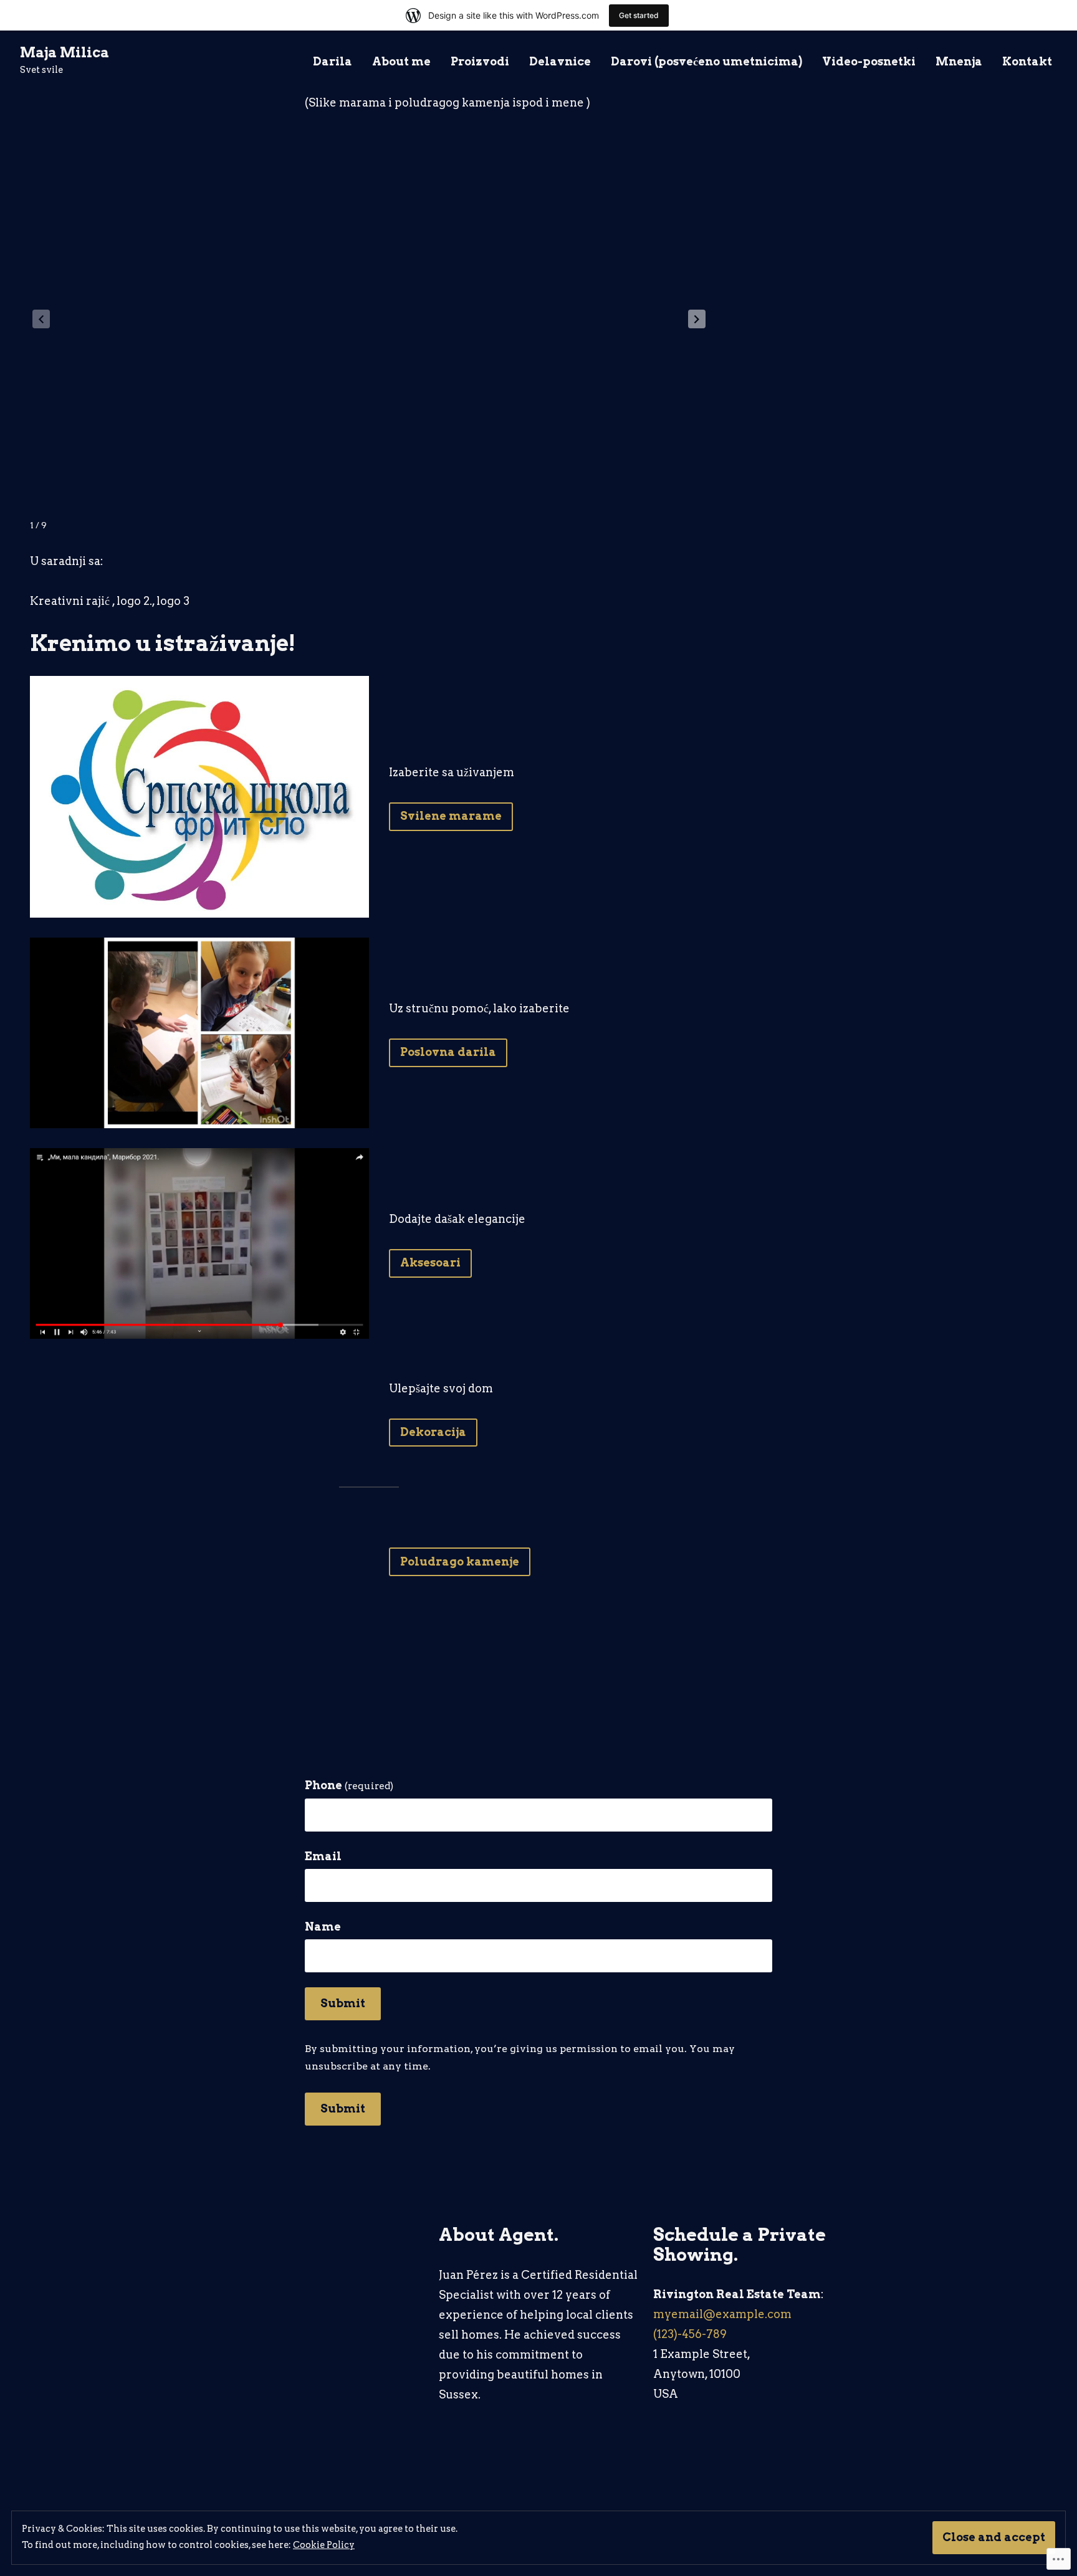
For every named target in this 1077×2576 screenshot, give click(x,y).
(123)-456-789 (690, 2334)
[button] (697, 319)
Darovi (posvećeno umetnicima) (706, 62)
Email (323, 1856)
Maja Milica (65, 52)
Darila (333, 62)
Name (323, 1927)
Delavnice (560, 62)
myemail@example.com (722, 2314)
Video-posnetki (869, 62)
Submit (343, 2003)
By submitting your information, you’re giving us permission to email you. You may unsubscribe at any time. (520, 2057)
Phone (349, 1785)
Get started (639, 15)
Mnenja (959, 62)
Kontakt (1027, 62)
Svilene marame (451, 816)
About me (401, 62)
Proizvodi (480, 62)
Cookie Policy (324, 2545)
